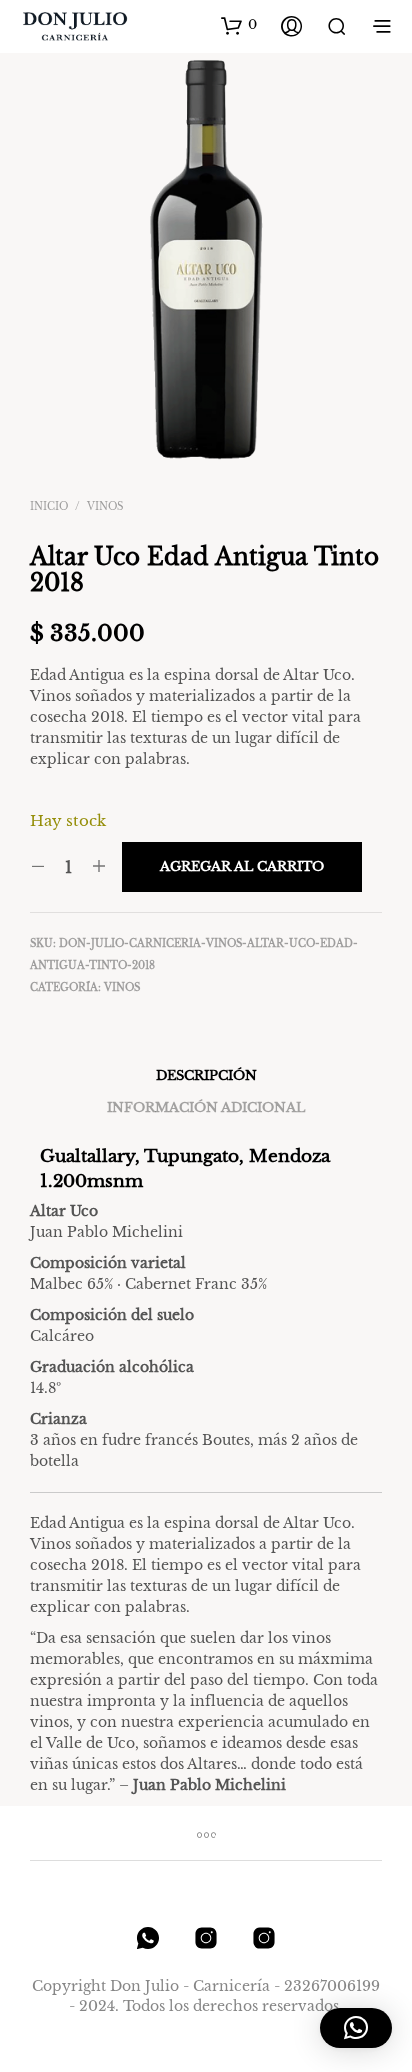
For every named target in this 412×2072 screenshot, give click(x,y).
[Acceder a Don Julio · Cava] (264, 1938)
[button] (239, 25)
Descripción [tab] (206, 1075)
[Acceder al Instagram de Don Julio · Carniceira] (206, 1938)
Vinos (105, 506)
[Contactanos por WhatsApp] (148, 1938)
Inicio (49, 506)
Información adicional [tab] (206, 1107)
